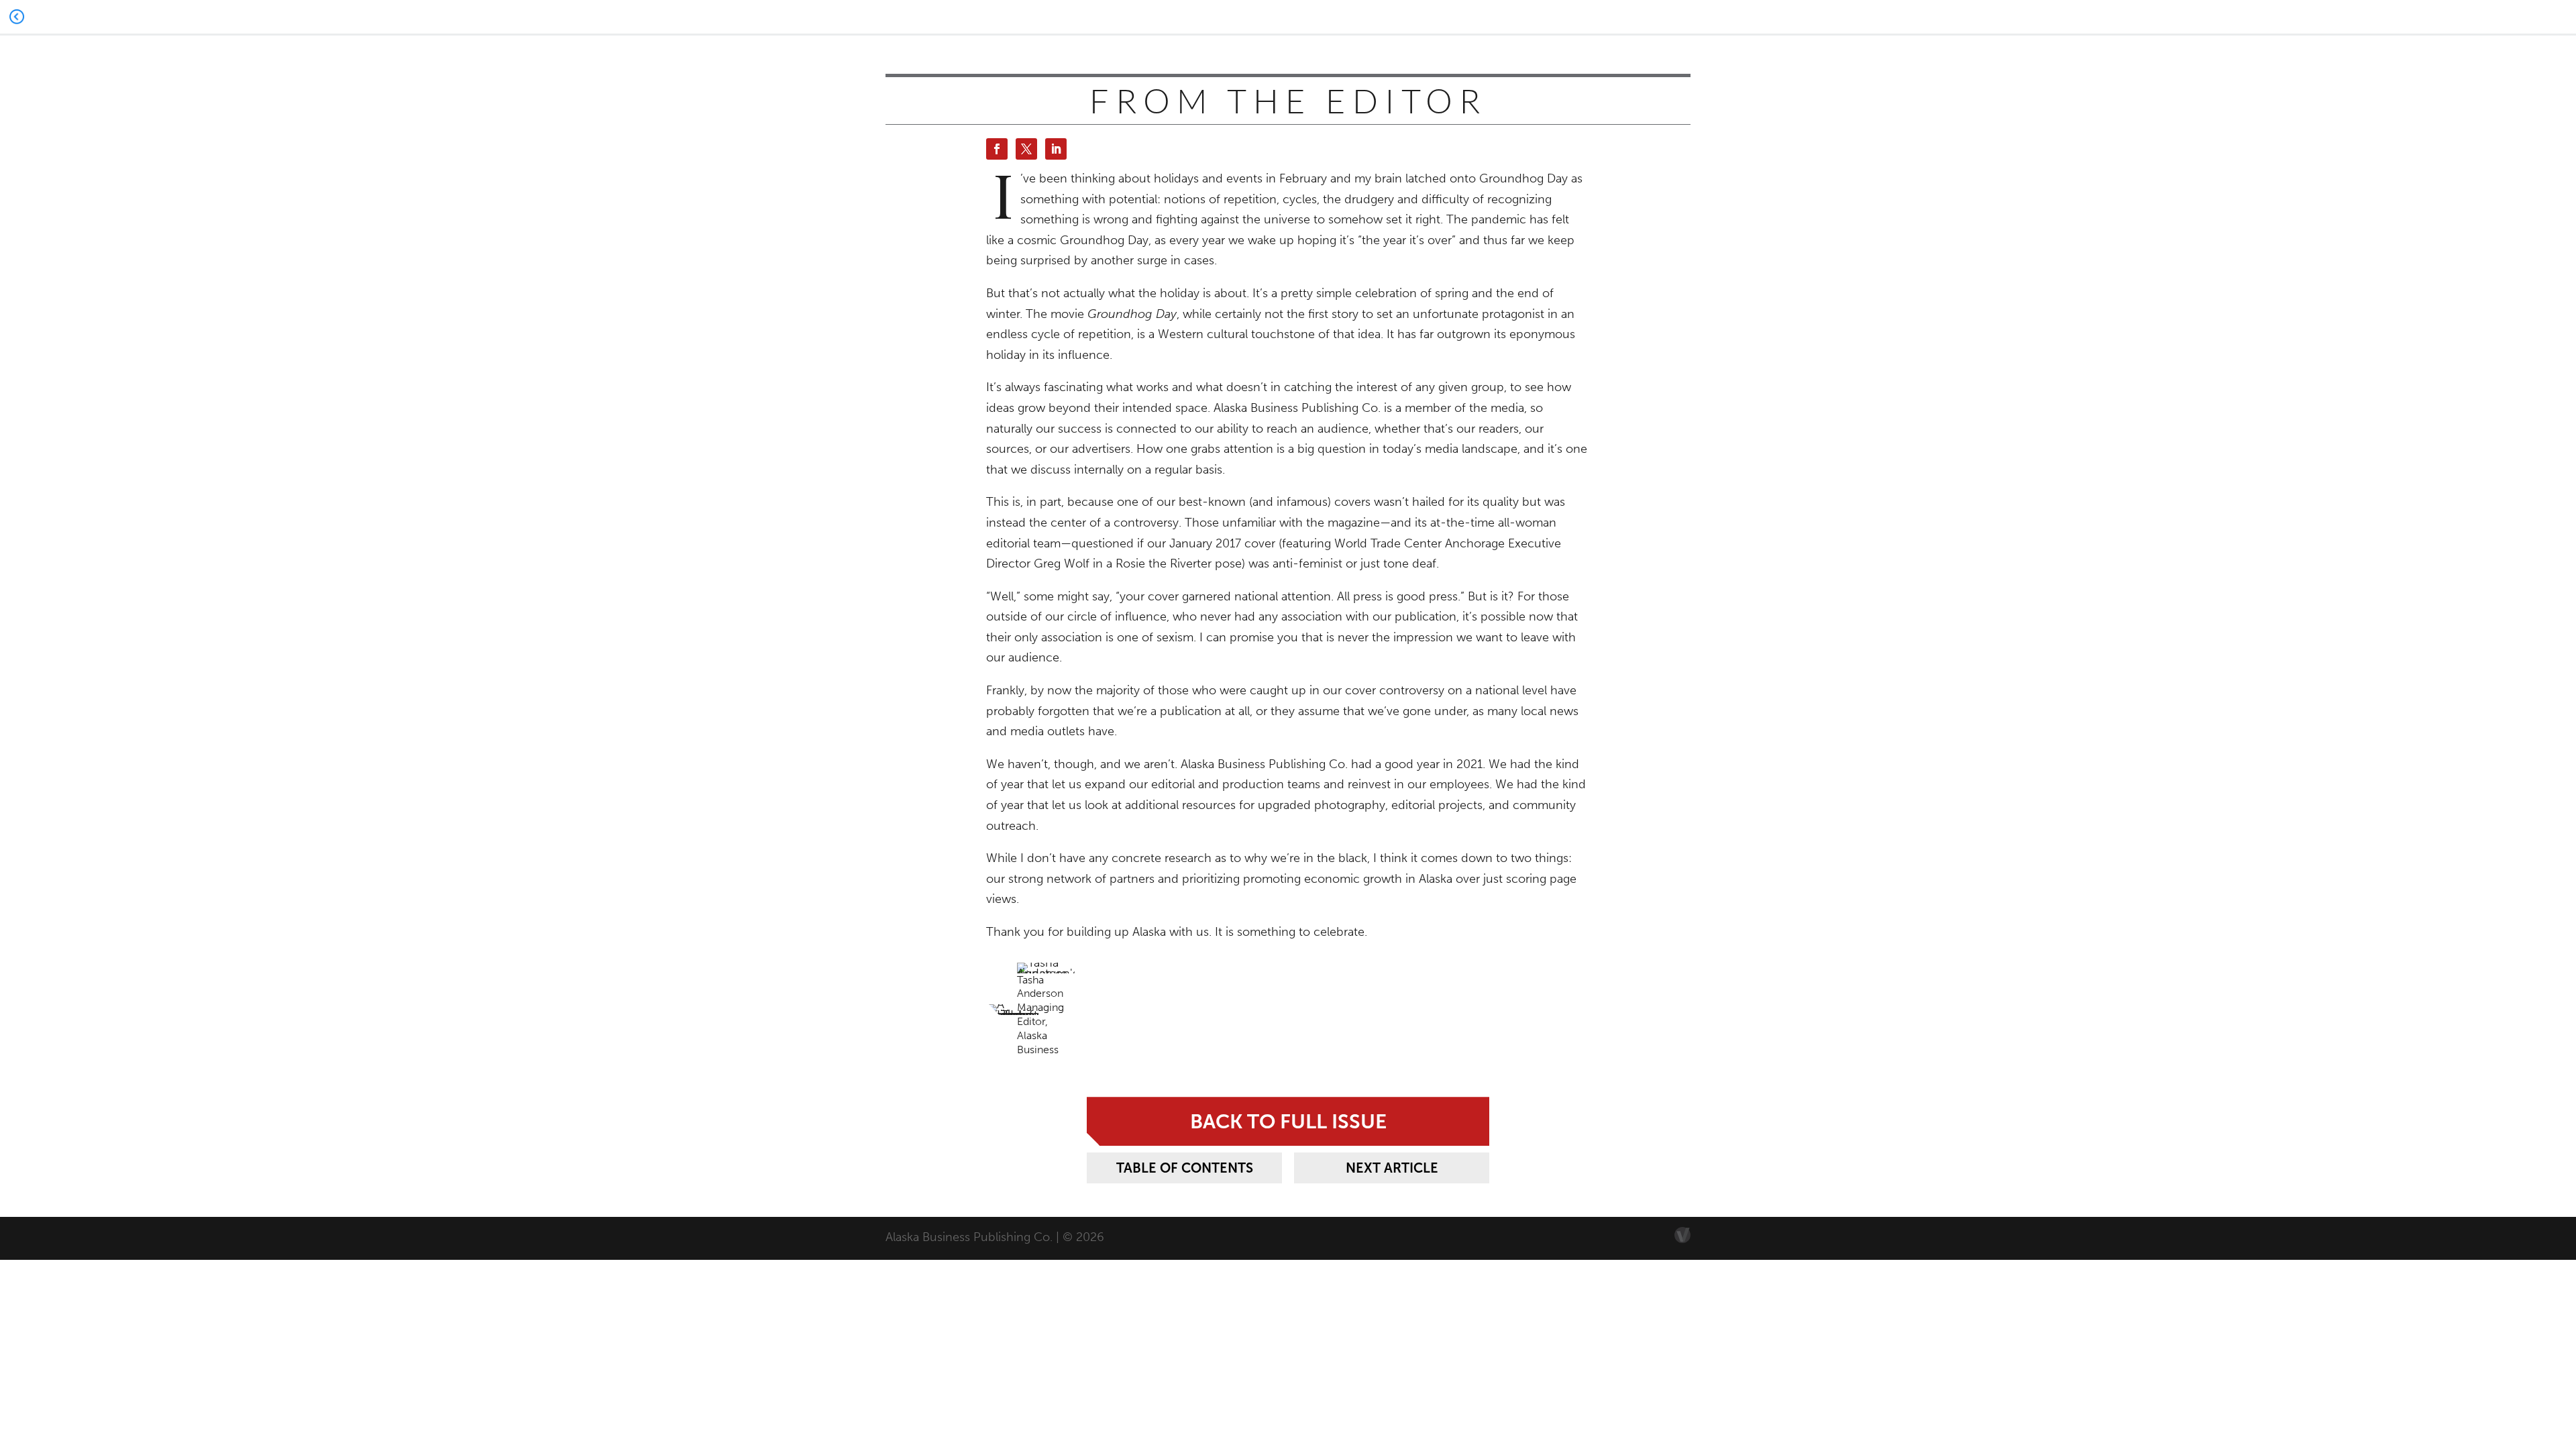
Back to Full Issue (1288, 1121)
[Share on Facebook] (997, 149)
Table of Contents (1185, 1168)
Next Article (1392, 1168)
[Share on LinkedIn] (1056, 149)
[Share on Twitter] (1026, 149)
